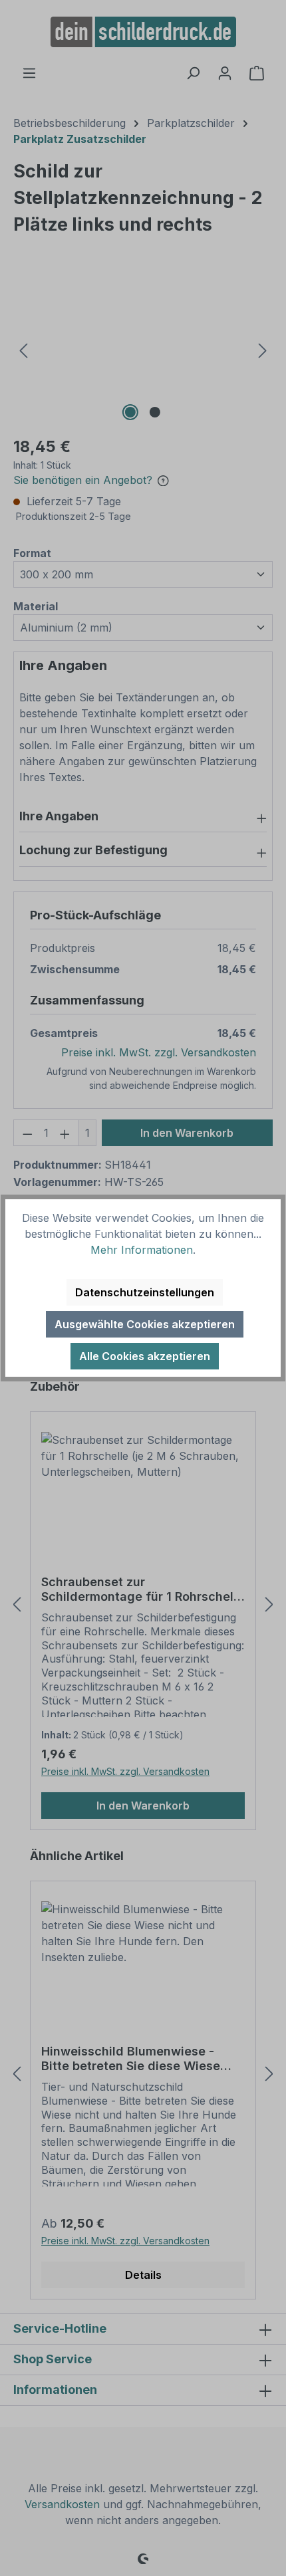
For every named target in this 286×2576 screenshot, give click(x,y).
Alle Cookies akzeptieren (145, 1356)
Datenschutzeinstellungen (145, 1292)
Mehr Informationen (142, 1250)
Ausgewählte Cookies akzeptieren (145, 1324)
